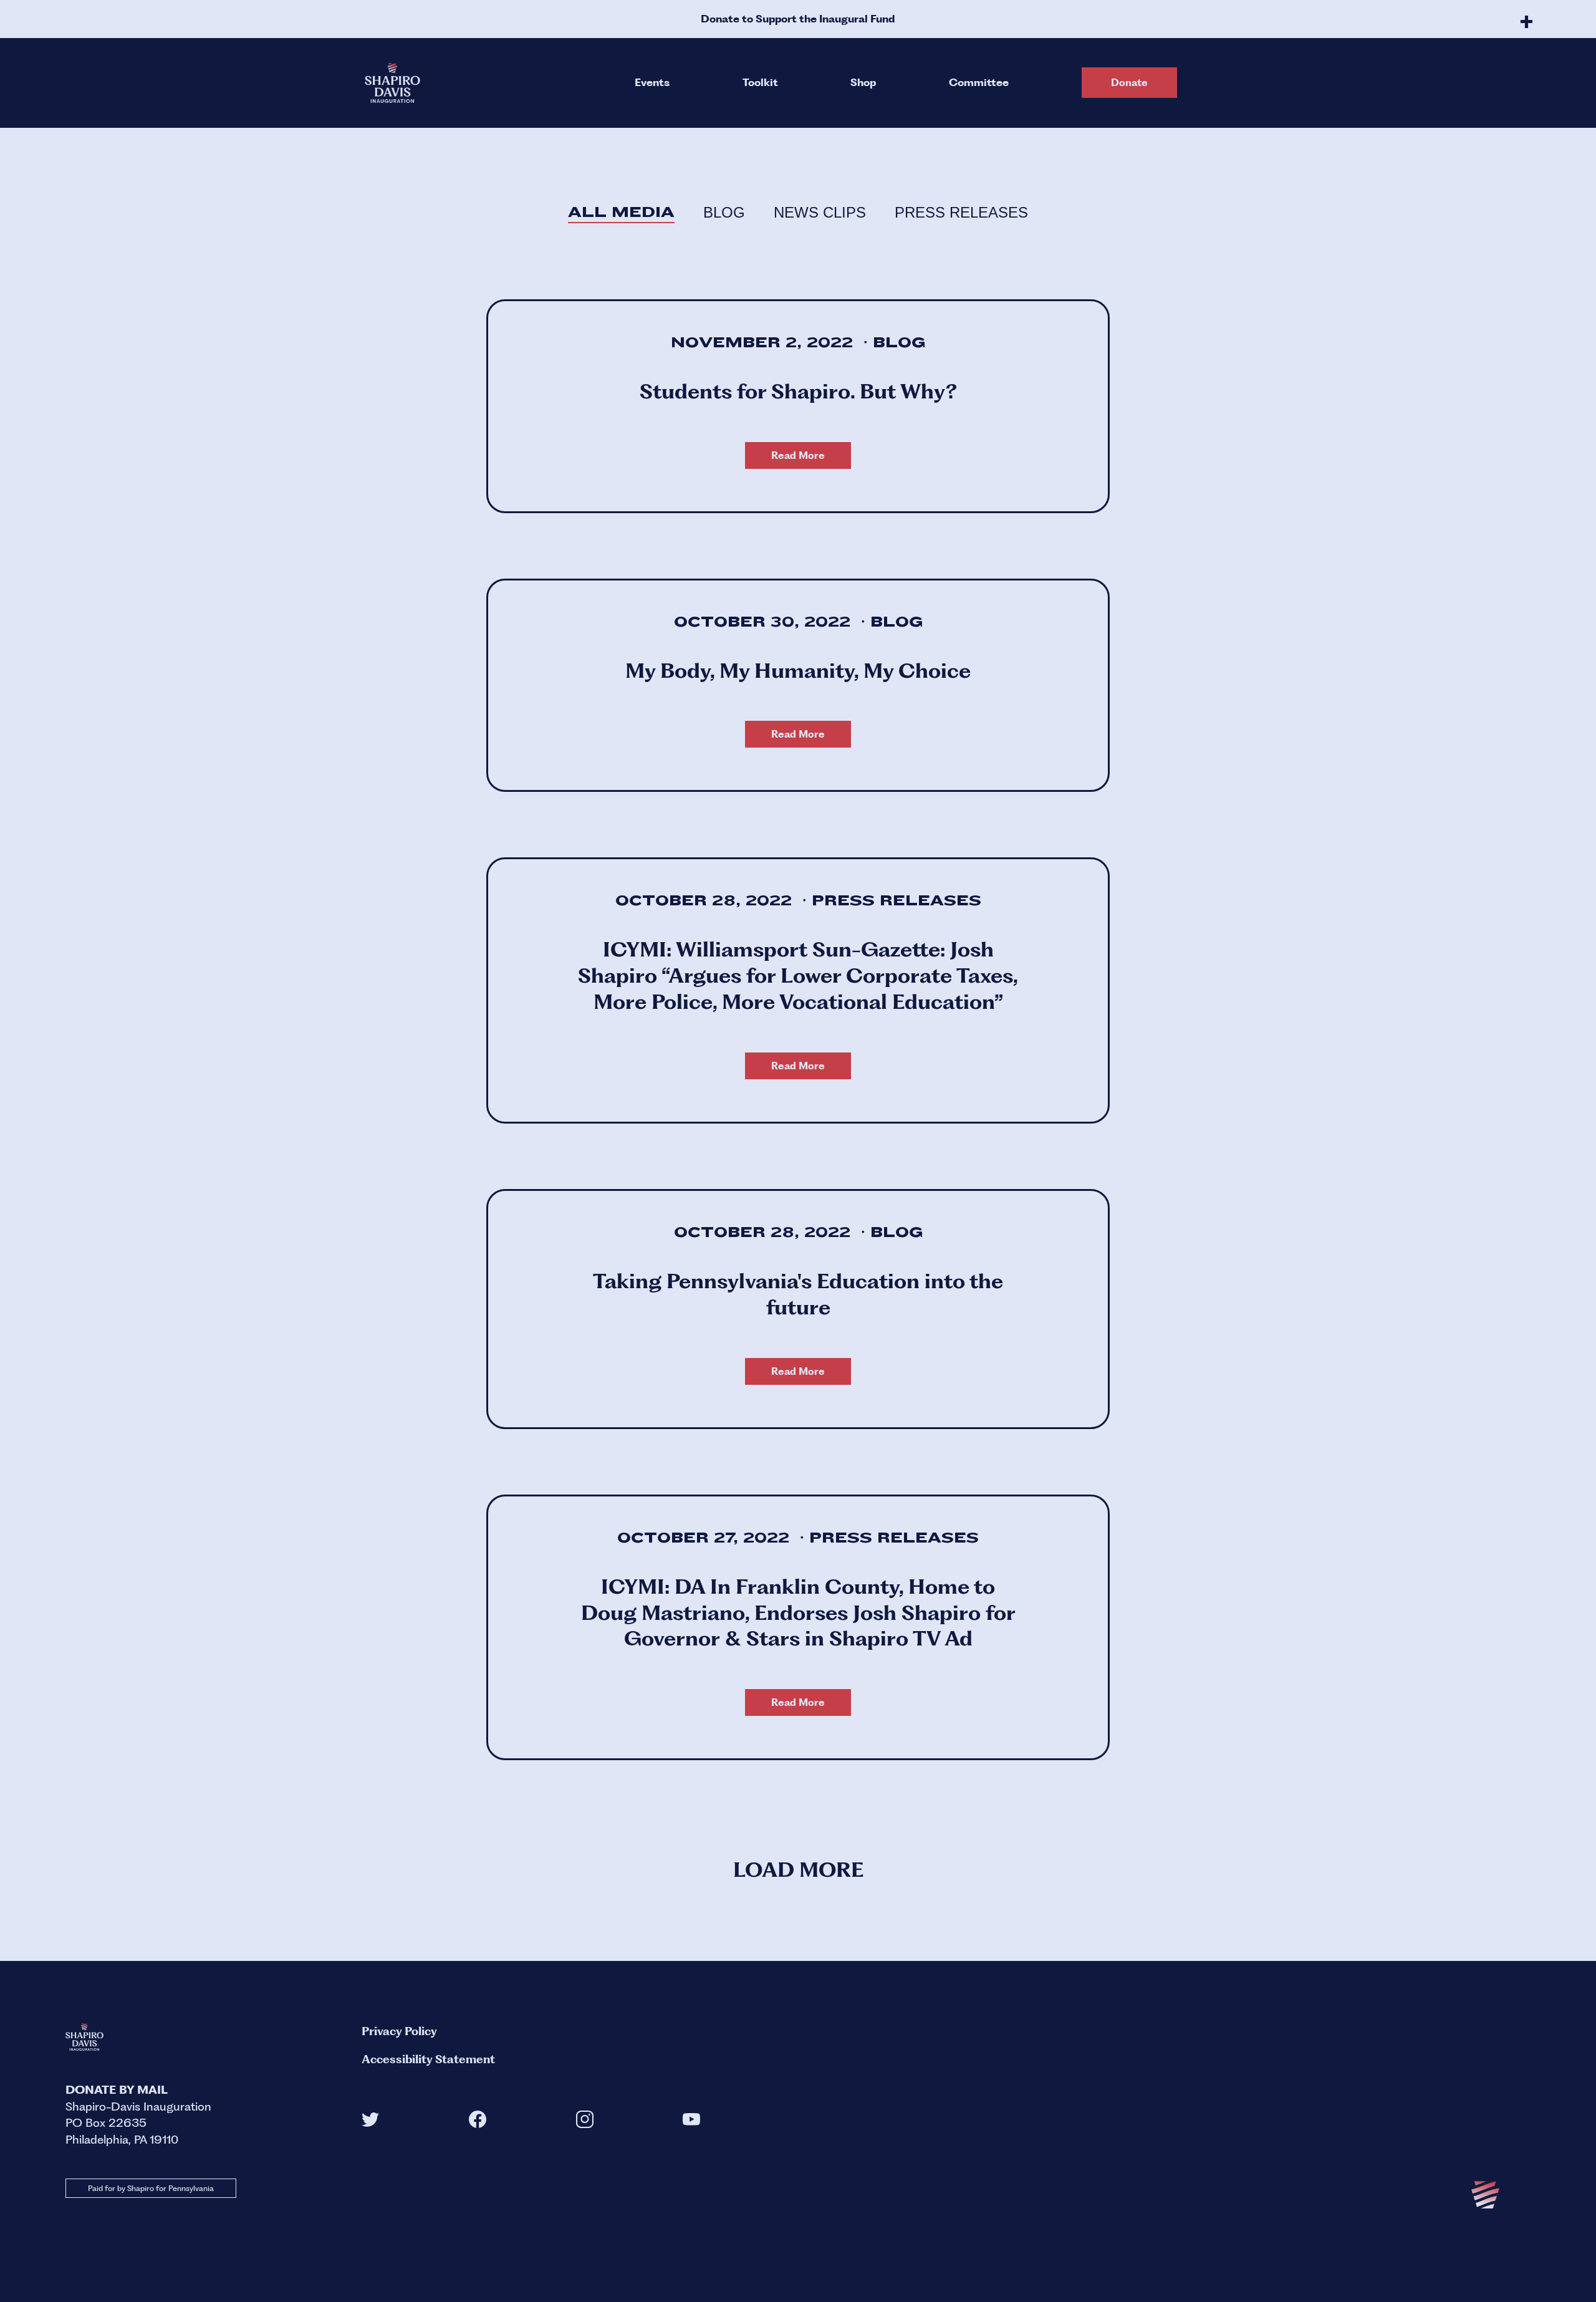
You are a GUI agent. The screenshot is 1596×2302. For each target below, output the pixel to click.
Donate (1129, 83)
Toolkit (760, 82)
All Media (621, 212)
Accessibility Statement (428, 2059)
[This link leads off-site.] (370, 2123)
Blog (724, 212)
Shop (863, 82)
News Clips (820, 212)
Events (652, 82)
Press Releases (961, 212)
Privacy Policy (399, 2031)
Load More (798, 1869)
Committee (979, 82)
